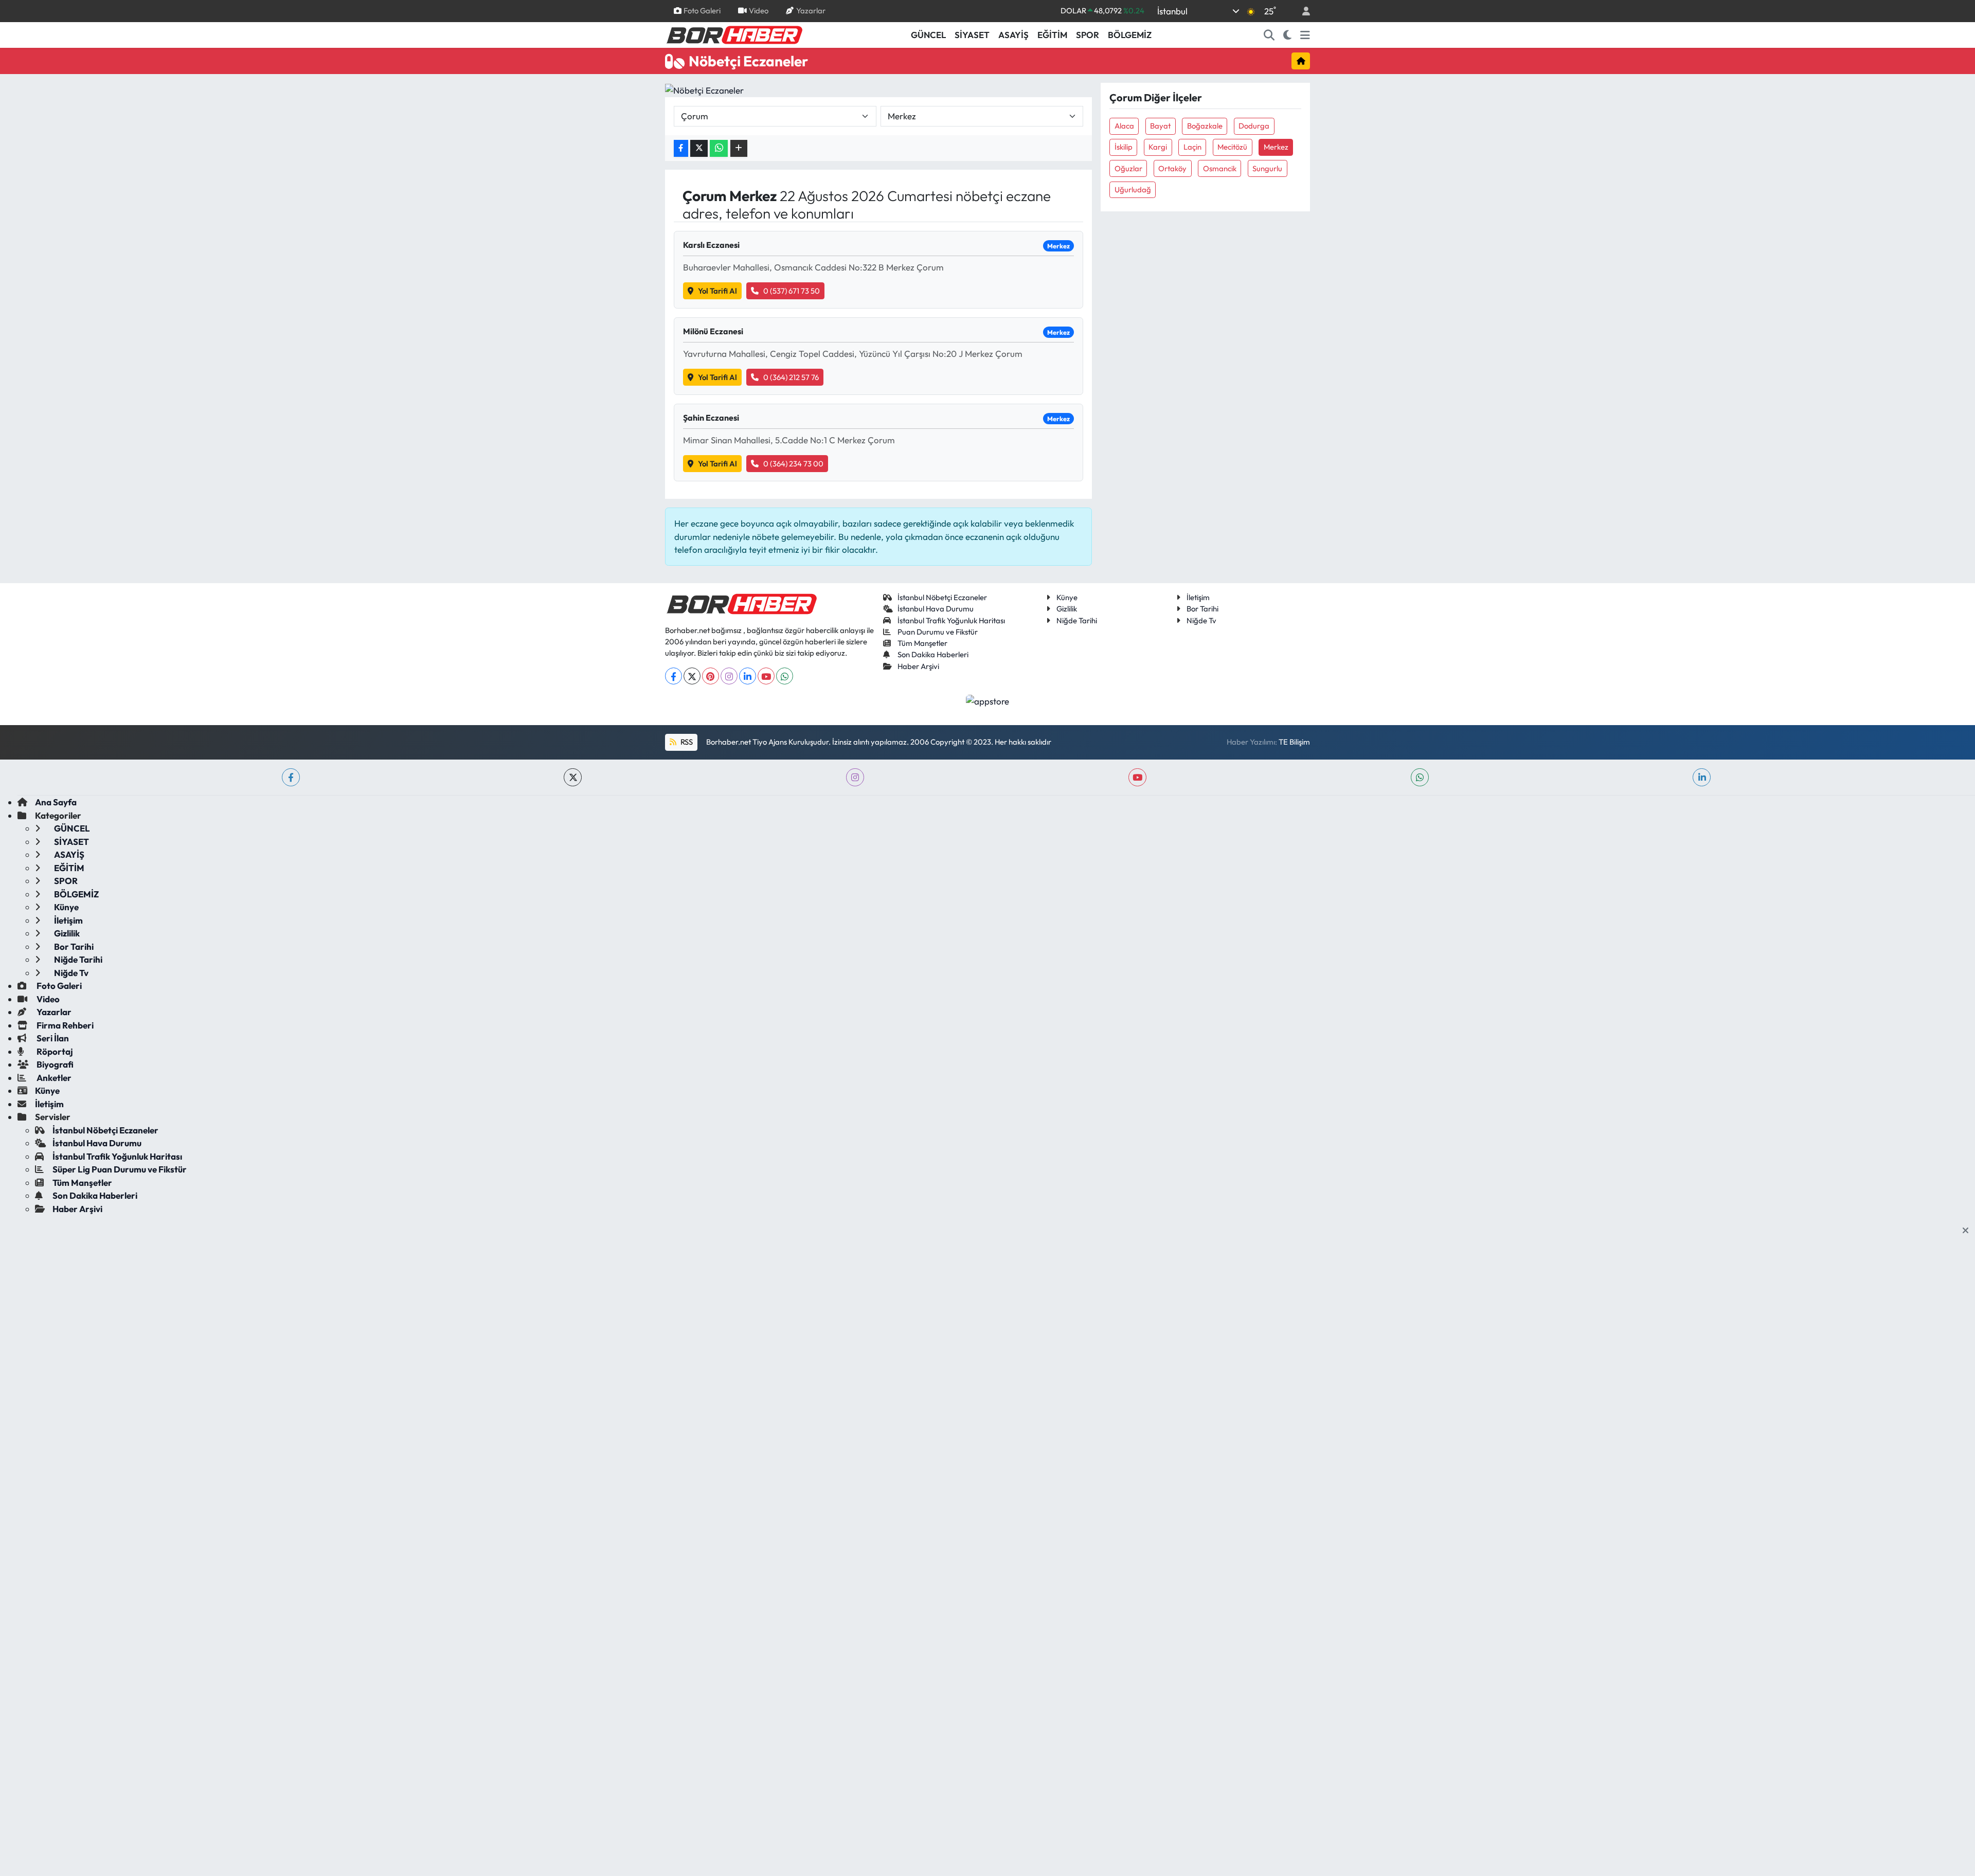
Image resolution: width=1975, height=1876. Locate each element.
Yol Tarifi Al (717, 291)
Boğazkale (1205, 126)
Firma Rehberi (64, 1025)
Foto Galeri (702, 11)
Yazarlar (811, 11)
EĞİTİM (1052, 35)
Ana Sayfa (56, 802)
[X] (692, 676)
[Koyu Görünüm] (1288, 35)
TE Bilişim (1294, 742)
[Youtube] (766, 676)
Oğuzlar (1128, 168)
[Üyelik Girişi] (1302, 11)
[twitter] (573, 777)
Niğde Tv (1201, 620)
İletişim (1198, 597)
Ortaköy (1172, 168)
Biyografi (54, 1064)
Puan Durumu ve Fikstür (938, 632)
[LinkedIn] (748, 676)
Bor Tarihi (1202, 609)
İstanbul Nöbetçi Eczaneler (942, 597)
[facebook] (291, 777)
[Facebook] (674, 676)
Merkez (1276, 147)
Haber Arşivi (918, 666)
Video (759, 11)
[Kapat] (1969, 1231)
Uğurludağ (1133, 190)
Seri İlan (52, 1038)
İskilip (1124, 147)
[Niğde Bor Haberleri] (734, 34)
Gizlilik (1067, 609)
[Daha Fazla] (739, 148)
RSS (686, 742)
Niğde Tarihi (1077, 620)
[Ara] (1269, 35)
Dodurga (1254, 126)
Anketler (53, 1078)
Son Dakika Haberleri (933, 654)
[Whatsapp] (785, 676)
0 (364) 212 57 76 (791, 377)
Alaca (1124, 126)
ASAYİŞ (1013, 35)
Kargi (1158, 147)
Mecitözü (1232, 147)
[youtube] (1137, 777)
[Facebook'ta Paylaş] (681, 148)
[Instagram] (729, 676)
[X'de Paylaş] (699, 148)
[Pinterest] (711, 676)
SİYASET (972, 35)
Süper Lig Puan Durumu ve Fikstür (120, 1169)
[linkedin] (1702, 777)
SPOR (1088, 35)
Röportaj (54, 1051)
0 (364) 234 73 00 (793, 464)
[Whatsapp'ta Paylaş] (719, 148)
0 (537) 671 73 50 (792, 291)
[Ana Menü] (1305, 35)
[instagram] (855, 777)
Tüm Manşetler (922, 643)
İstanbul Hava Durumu (936, 609)
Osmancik (1220, 168)
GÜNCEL (928, 35)
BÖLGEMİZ (1130, 35)
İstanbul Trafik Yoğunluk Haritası (951, 620)
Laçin (1192, 147)
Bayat (1160, 126)
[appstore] (988, 700)
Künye (1067, 597)
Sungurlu (1267, 168)
